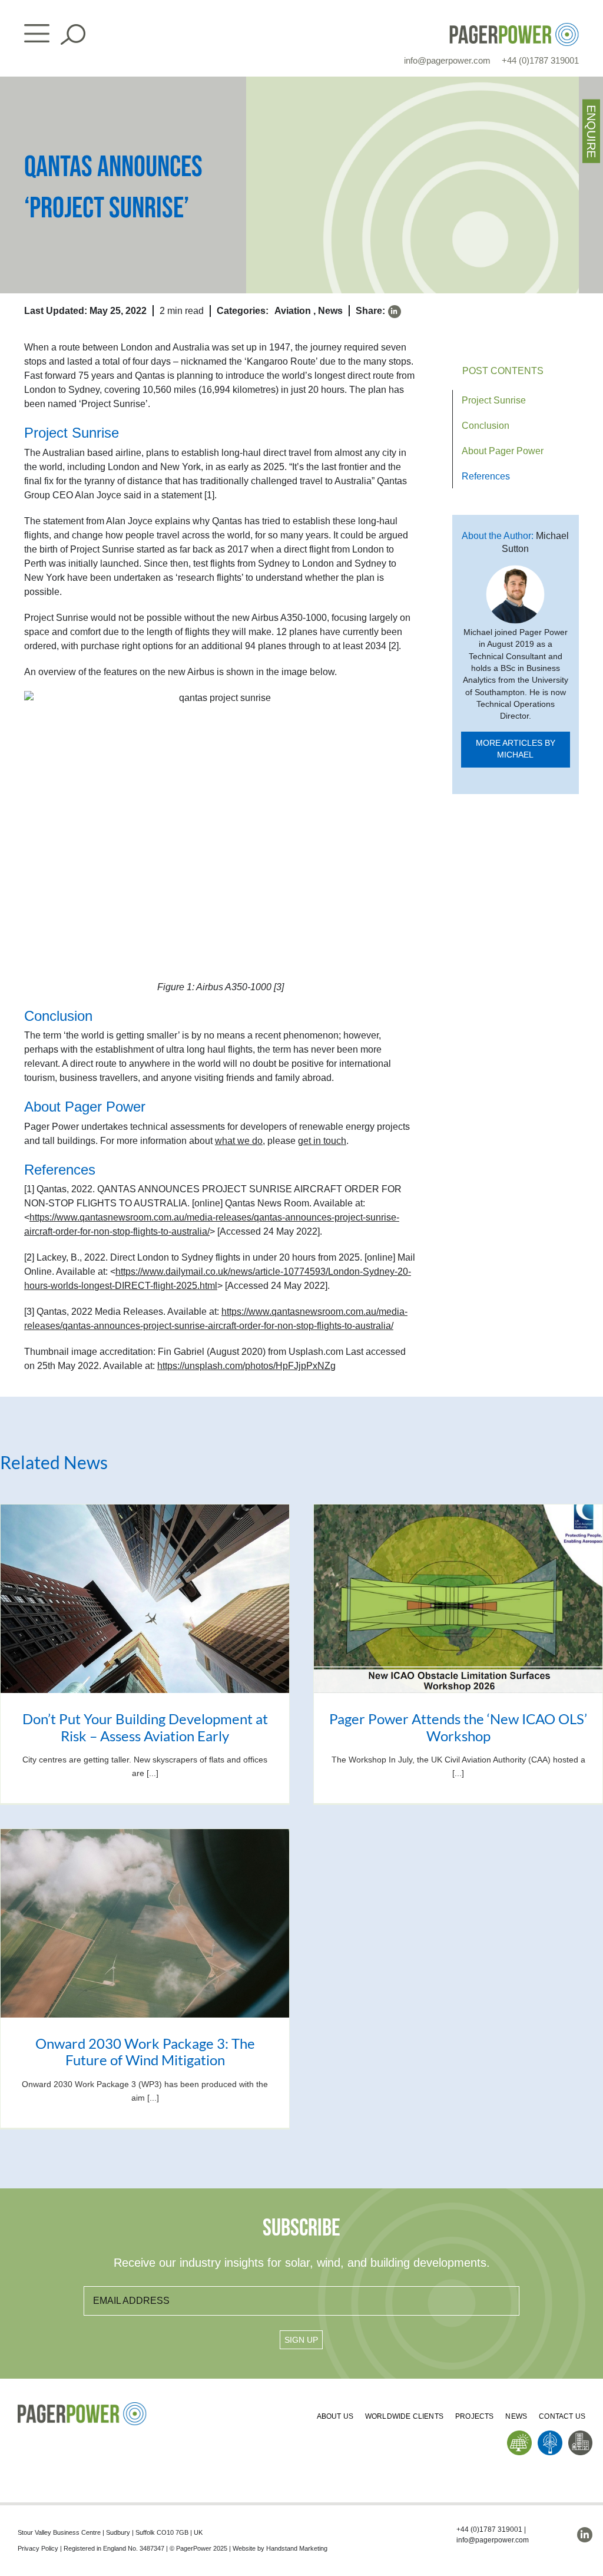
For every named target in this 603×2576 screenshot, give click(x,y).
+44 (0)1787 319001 (540, 60)
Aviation (293, 311)
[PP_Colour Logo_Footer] (82, 2407)
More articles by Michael (516, 749)
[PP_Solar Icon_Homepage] (519, 2435)
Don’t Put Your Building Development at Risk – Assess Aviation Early (145, 1727)
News (330, 311)
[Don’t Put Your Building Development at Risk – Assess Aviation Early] (145, 1598)
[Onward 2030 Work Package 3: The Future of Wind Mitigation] (145, 1923)
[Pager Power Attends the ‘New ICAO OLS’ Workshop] (458, 1598)
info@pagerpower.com (447, 60)
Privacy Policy (38, 2548)
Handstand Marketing (297, 2548)
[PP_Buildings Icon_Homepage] (581, 2435)
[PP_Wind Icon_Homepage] (550, 2435)
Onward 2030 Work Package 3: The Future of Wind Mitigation (145, 2052)
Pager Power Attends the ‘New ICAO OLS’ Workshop (458, 1727)
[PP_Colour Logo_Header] (514, 27)
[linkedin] (395, 312)
